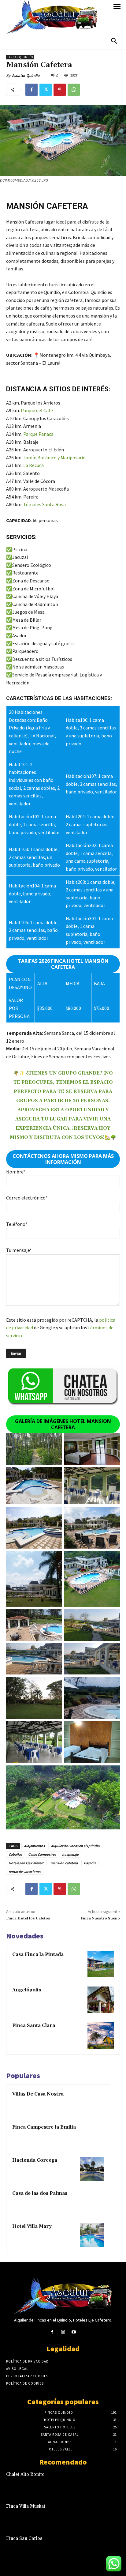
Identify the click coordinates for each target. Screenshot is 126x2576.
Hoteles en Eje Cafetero (26, 1863)
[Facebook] (31, 90)
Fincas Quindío (20, 57)
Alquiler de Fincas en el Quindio (75, 1846)
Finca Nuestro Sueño (100, 1918)
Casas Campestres (42, 1854)
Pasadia (90, 1863)
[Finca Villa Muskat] (109, 2514)
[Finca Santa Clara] (101, 2035)
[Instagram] (63, 2332)
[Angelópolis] (101, 2000)
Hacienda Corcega (35, 2160)
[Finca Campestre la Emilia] (92, 2136)
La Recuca (33, 465)
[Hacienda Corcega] (92, 2169)
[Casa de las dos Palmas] (92, 2202)
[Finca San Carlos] (109, 2546)
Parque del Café (37, 410)
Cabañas (15, 1854)
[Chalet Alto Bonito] (109, 2482)
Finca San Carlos (24, 2538)
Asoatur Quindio (26, 75)
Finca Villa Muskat (26, 2506)
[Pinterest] (60, 90)
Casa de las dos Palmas (40, 2193)
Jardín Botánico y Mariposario (54, 458)
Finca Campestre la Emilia (44, 2127)
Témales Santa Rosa (44, 504)
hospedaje (70, 1854)
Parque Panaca (38, 434)
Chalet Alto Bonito (25, 2474)
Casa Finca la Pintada (38, 1955)
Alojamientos (34, 1846)
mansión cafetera (64, 1863)
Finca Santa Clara (34, 2026)
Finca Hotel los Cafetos (28, 1918)
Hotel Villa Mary (32, 2226)
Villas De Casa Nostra (38, 2094)
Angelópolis (27, 1990)
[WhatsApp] (74, 90)
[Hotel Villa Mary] (92, 2235)
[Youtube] (74, 2332)
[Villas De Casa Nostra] (92, 2103)
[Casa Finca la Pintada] (101, 1964)
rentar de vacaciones (25, 1872)
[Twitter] (46, 90)
